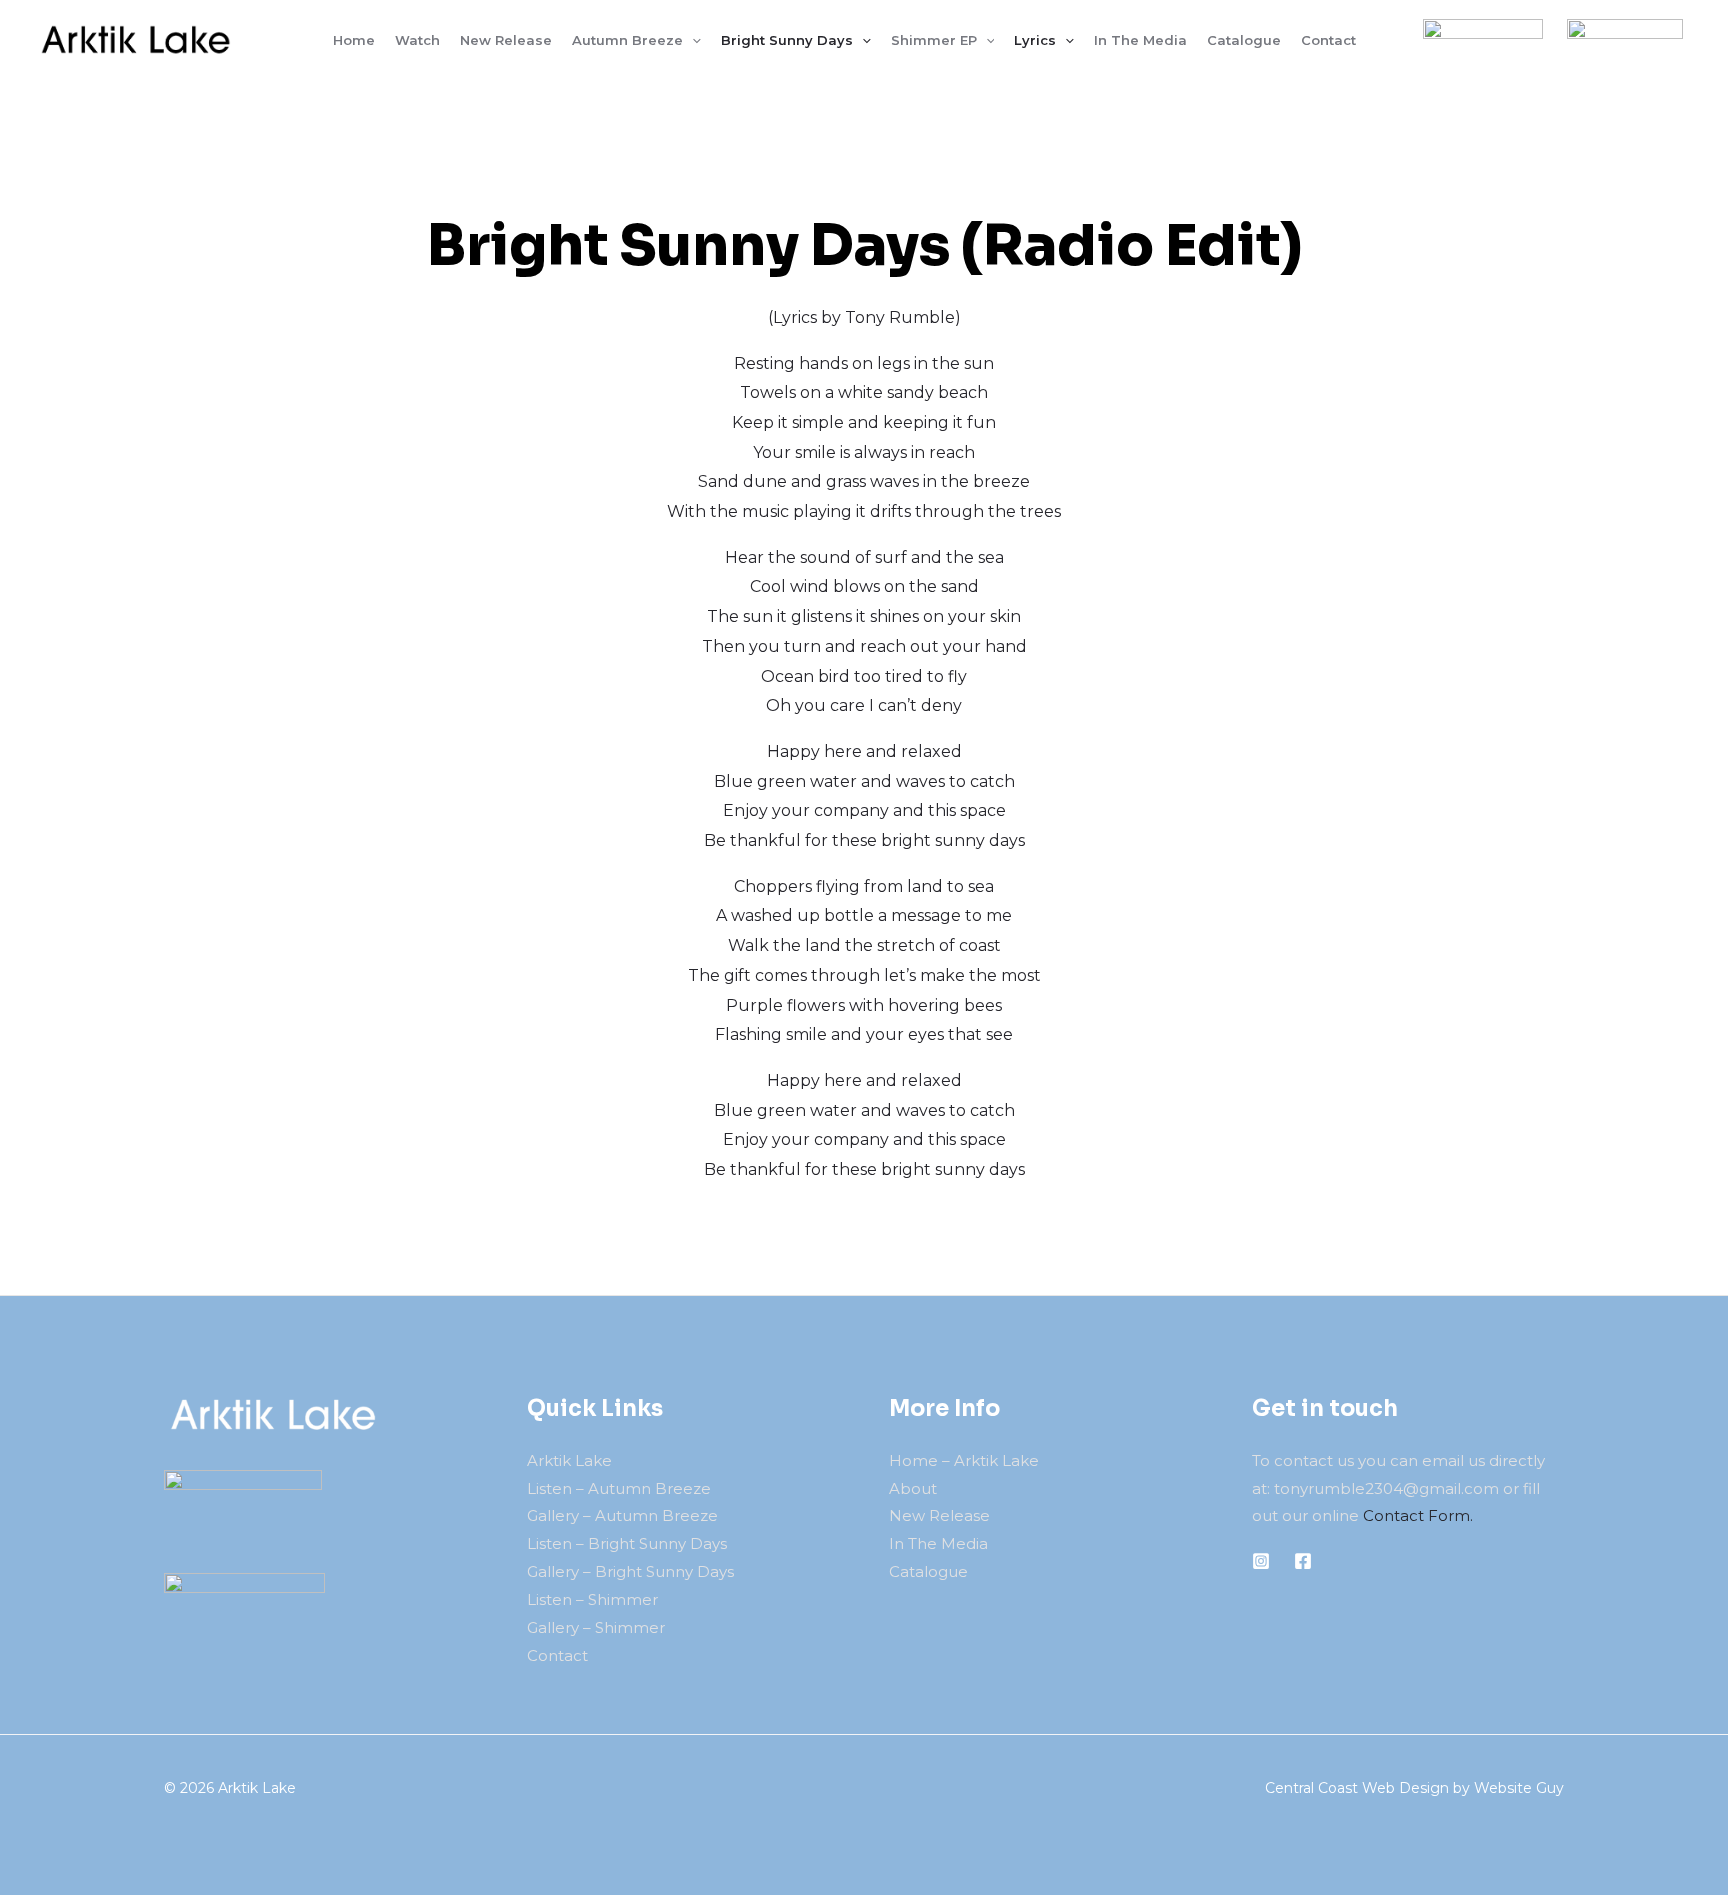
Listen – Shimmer (592, 1599)
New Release (939, 1515)
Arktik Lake (569, 1460)
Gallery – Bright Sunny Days (630, 1571)
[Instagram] (1261, 1561)
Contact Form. (1418, 1515)
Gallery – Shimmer (596, 1627)
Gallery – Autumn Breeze (622, 1515)
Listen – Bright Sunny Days (627, 1543)
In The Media (938, 1543)
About (913, 1488)
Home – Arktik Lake (964, 1460)
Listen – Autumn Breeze (619, 1488)
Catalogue (928, 1571)
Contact (557, 1655)
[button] (692, 40)
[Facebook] (1303, 1561)
